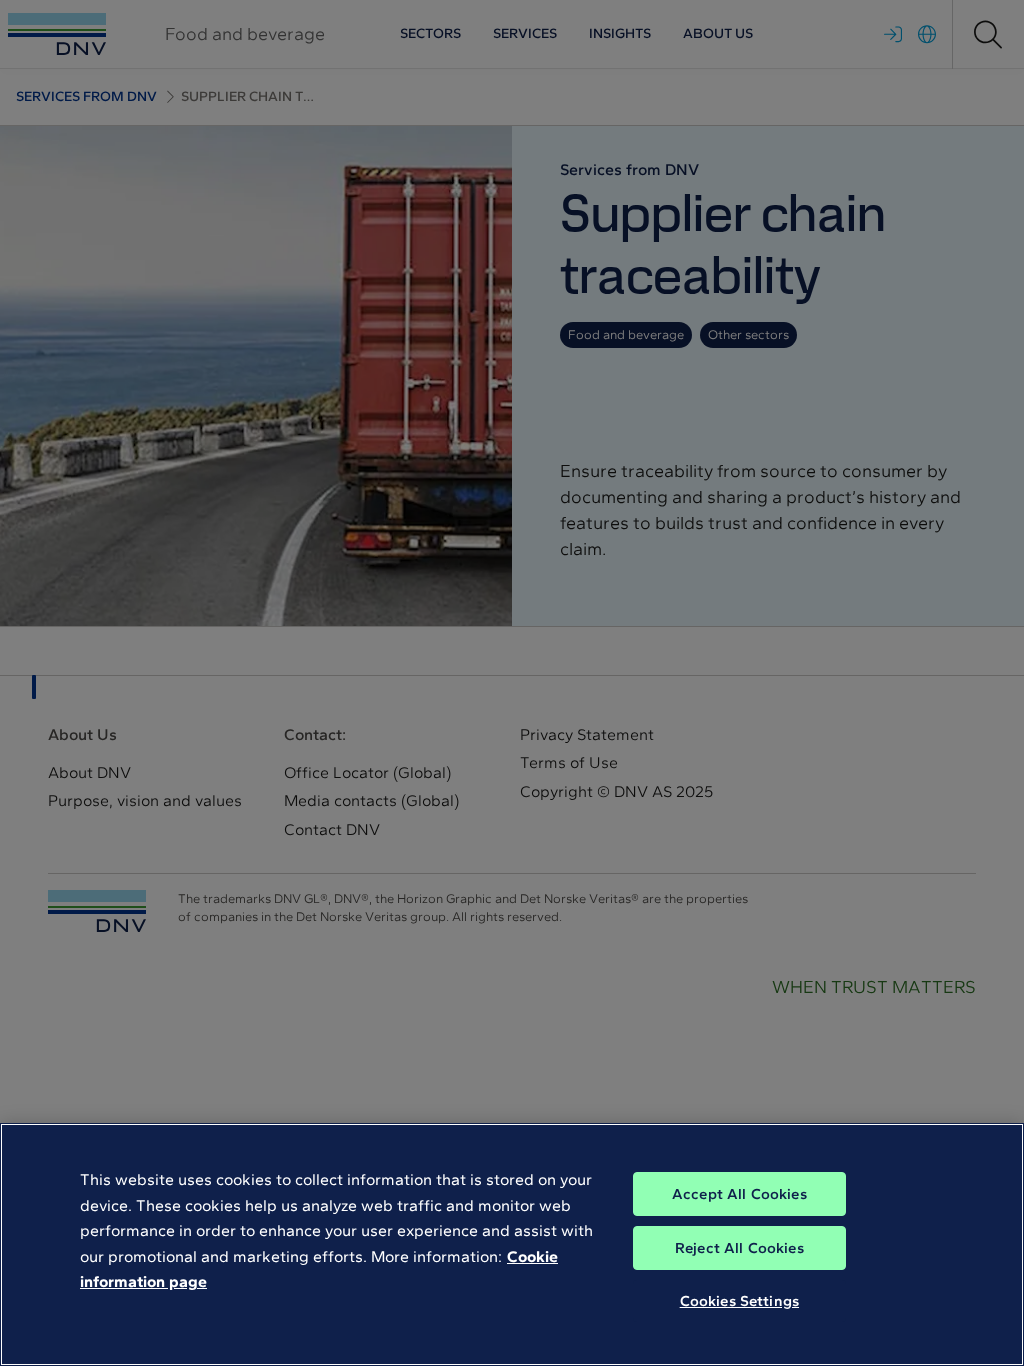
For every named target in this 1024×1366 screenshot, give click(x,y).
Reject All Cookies (739, 1248)
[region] (512, 1244)
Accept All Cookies (739, 1194)
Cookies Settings (739, 1301)
